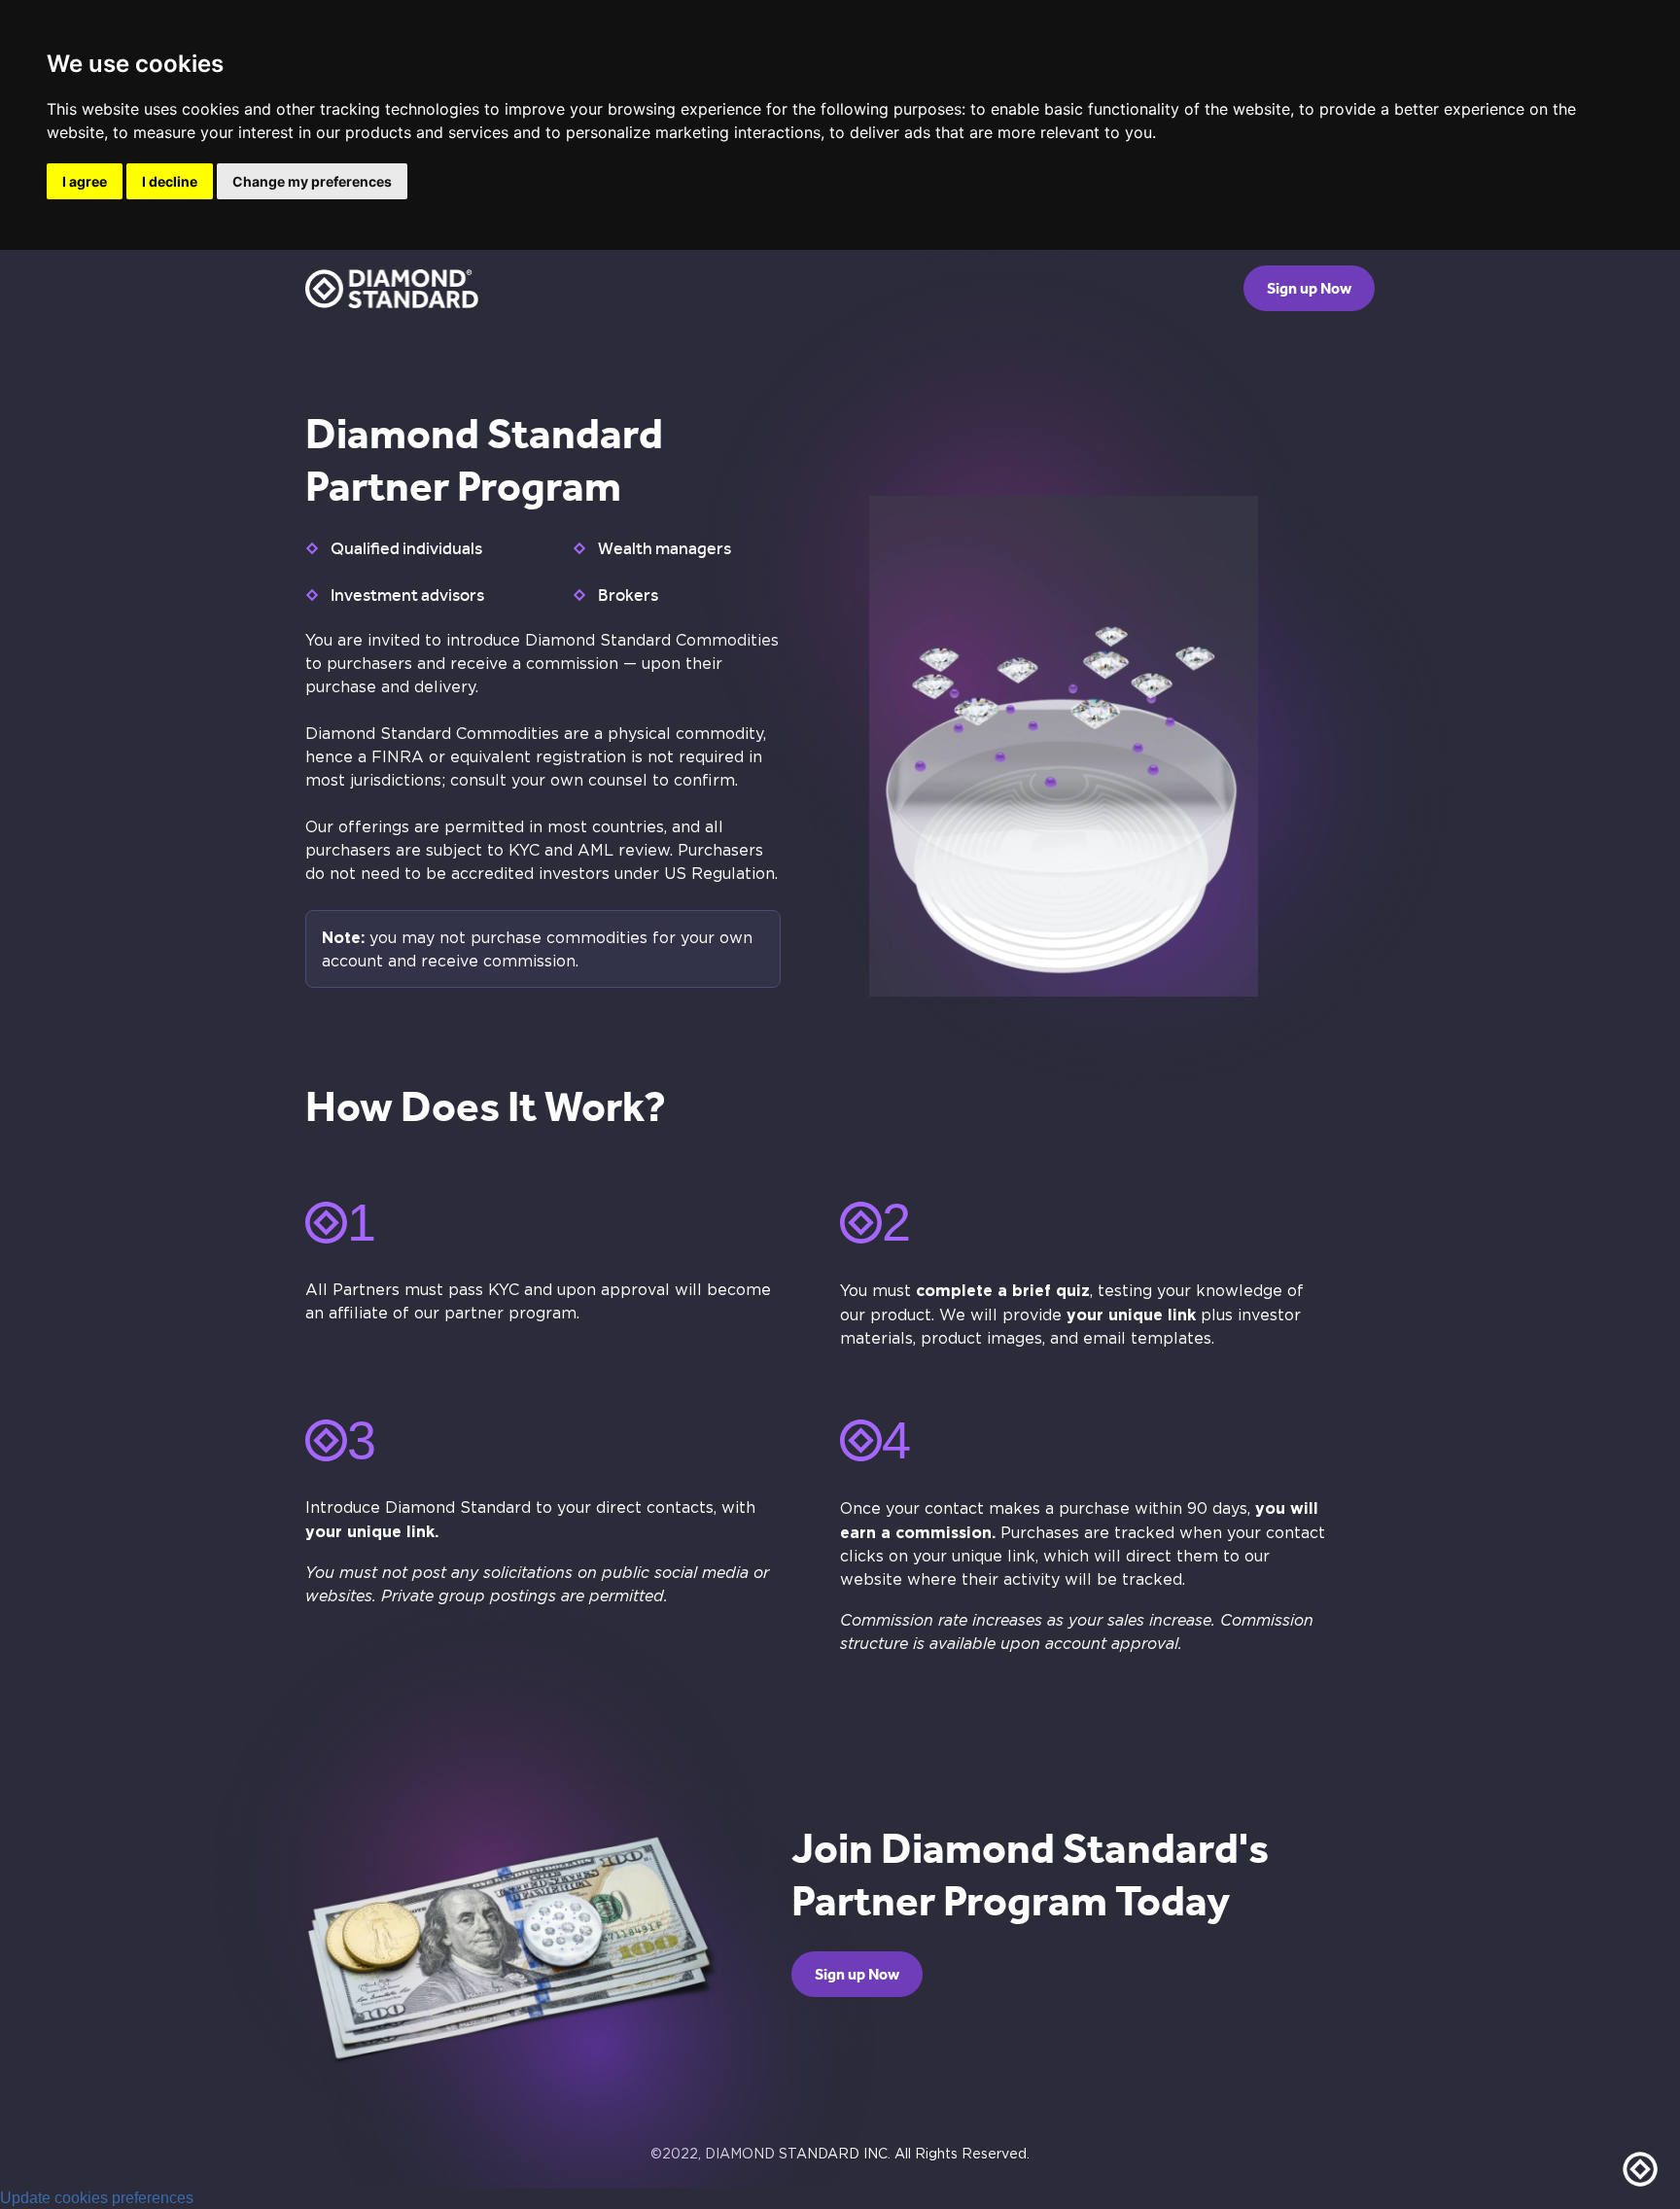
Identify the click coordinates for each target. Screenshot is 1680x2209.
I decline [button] (170, 181)
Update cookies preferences (97, 2198)
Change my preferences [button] (312, 181)
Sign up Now (1309, 288)
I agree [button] (85, 181)
